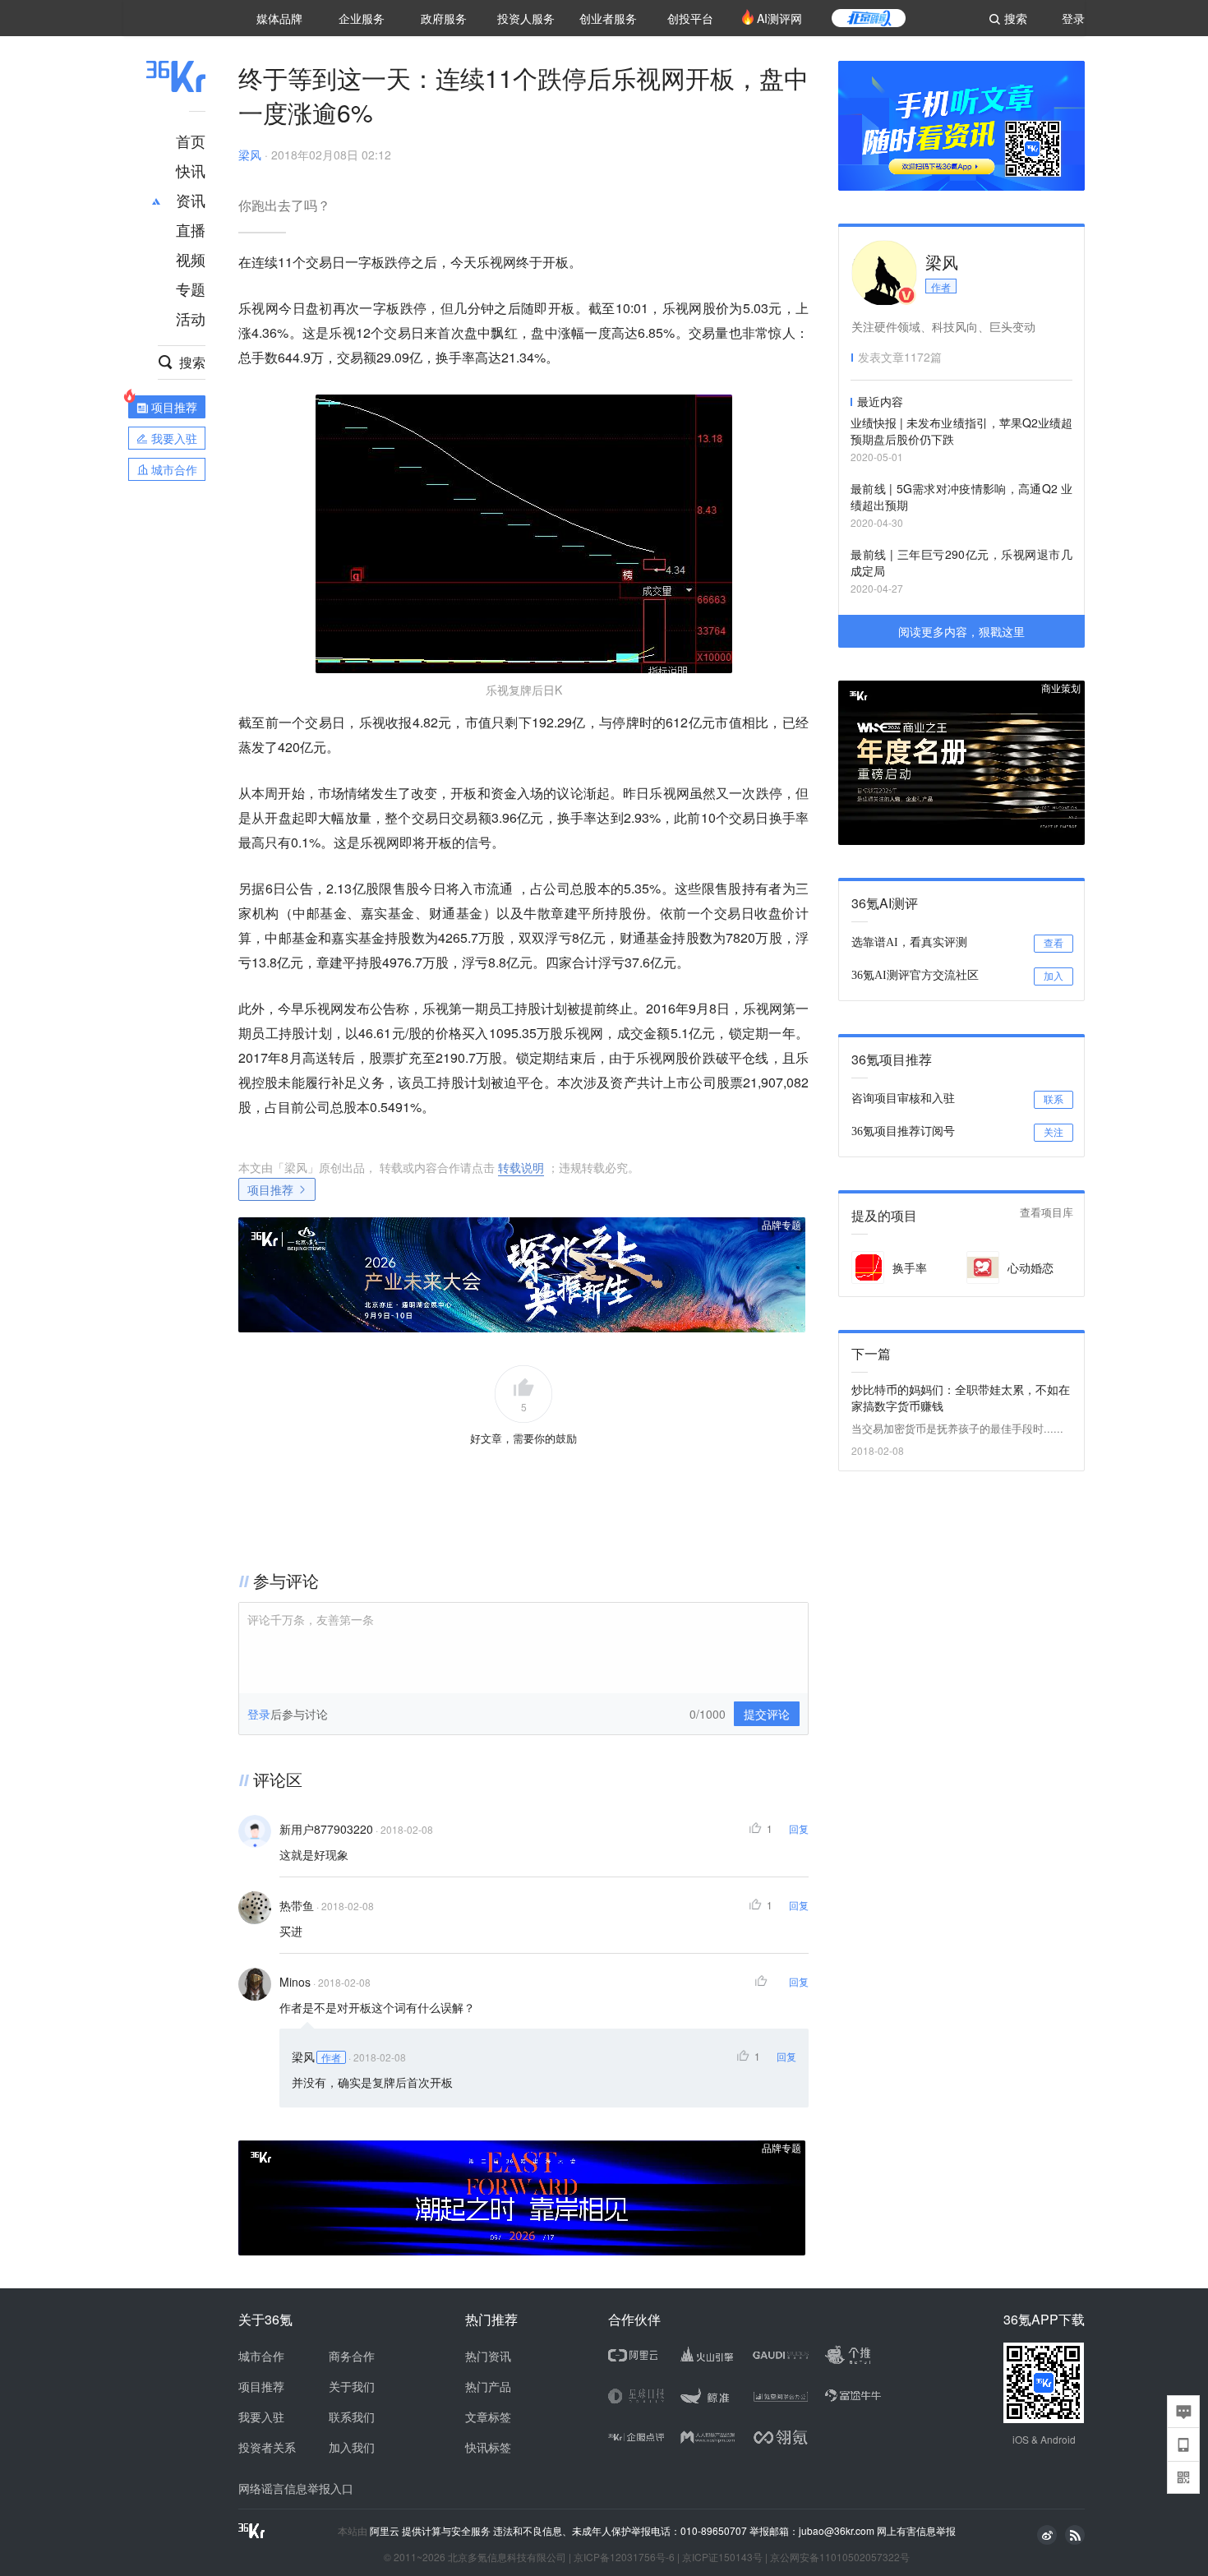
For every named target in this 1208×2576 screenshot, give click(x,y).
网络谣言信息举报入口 (296, 2488)
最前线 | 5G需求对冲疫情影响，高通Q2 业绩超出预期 (961, 496)
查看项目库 (1047, 1213)
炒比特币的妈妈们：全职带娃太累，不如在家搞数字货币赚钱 (961, 1397)
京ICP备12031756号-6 (624, 2557)
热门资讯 (488, 2356)
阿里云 (386, 2531)
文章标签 (488, 2417)
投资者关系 (267, 2447)
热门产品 (488, 2386)
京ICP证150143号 (722, 2557)
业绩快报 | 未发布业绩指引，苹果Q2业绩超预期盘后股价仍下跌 (961, 431)
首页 (191, 141)
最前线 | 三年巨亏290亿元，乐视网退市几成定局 (961, 562)
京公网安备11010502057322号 (840, 2557)
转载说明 (521, 1167)
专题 (191, 289)
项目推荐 (270, 1189)
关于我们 (352, 2386)
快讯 (191, 170)
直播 (191, 229)
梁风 (250, 155)
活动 (191, 318)
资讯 (191, 200)
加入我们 (352, 2447)
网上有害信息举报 (916, 2530)
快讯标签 (488, 2447)
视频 (191, 259)
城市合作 (261, 2356)
